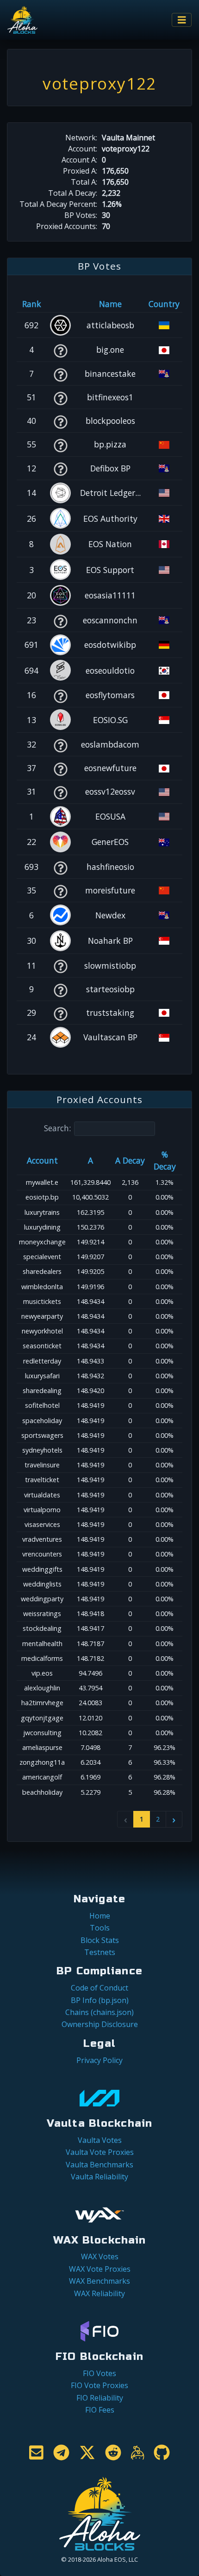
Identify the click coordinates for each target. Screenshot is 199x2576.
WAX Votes (100, 2256)
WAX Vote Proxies (100, 2269)
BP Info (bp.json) (100, 2000)
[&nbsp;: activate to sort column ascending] (60, 304)
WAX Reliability (99, 2293)
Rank (32, 304)
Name (110, 304)
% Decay (165, 1160)
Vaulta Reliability (99, 2177)
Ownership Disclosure (100, 2024)
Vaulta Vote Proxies (100, 2152)
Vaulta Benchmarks (99, 2165)
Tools (100, 1928)
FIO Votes (99, 2373)
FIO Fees (100, 2410)
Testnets (100, 1952)
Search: (57, 1128)
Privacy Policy (99, 2060)
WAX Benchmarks (99, 2281)
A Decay (130, 1160)
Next (174, 1819)
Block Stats (100, 1940)
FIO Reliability (100, 2398)
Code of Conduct (99, 1988)
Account (42, 1160)
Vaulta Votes (100, 2140)
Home (100, 1916)
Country (164, 304)
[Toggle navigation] (182, 20)
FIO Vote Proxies (99, 2385)
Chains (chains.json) (99, 2012)
